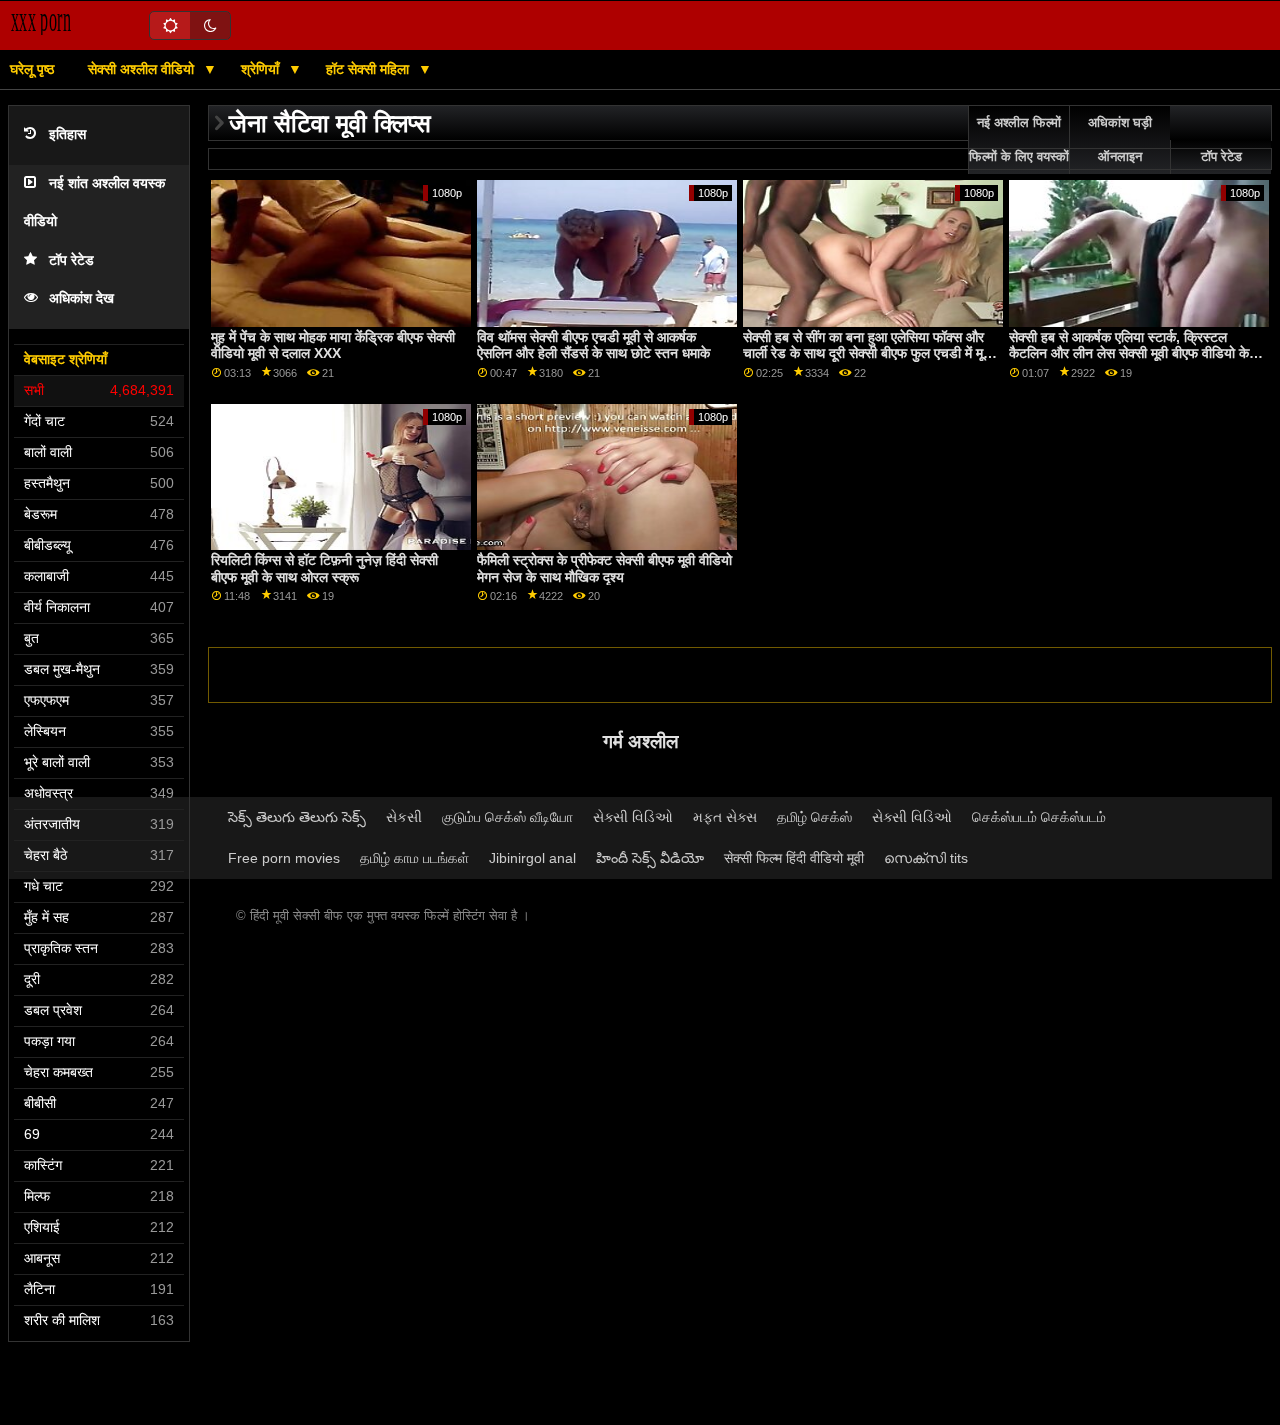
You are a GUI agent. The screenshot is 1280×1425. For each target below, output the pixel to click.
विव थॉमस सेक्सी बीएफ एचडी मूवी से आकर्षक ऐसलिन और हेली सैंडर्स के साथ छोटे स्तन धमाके (593, 345)
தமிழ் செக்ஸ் (814, 817)
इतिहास (67, 134)
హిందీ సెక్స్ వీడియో (650, 858)
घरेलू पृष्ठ (32, 69)
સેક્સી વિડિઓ (633, 817)
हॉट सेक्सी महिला (369, 69)
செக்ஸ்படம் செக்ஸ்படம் (1039, 817)
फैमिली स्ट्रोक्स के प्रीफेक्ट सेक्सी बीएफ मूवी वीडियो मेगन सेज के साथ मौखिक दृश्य (604, 568)
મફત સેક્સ (725, 817)
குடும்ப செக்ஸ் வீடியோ (507, 817)
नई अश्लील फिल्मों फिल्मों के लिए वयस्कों (1019, 140)
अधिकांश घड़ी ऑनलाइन (1120, 140)
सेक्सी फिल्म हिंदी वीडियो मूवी (794, 858)
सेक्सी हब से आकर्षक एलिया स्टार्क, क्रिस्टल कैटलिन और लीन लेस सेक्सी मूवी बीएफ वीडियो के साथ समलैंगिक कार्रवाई (1129, 353)
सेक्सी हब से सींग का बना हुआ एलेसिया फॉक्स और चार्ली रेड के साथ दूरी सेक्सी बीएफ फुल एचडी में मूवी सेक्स (868, 353)
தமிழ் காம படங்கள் (414, 858)
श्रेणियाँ (262, 69)
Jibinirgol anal (532, 858)
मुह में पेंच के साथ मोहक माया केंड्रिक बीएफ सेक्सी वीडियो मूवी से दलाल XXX (333, 345)
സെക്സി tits (926, 858)
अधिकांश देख (81, 298)
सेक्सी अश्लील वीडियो (143, 69)
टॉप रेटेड (71, 260)
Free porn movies (284, 858)
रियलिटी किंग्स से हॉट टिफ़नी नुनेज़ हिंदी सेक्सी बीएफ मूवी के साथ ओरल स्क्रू (324, 568)
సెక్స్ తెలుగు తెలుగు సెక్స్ (297, 817)
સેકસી (404, 817)
